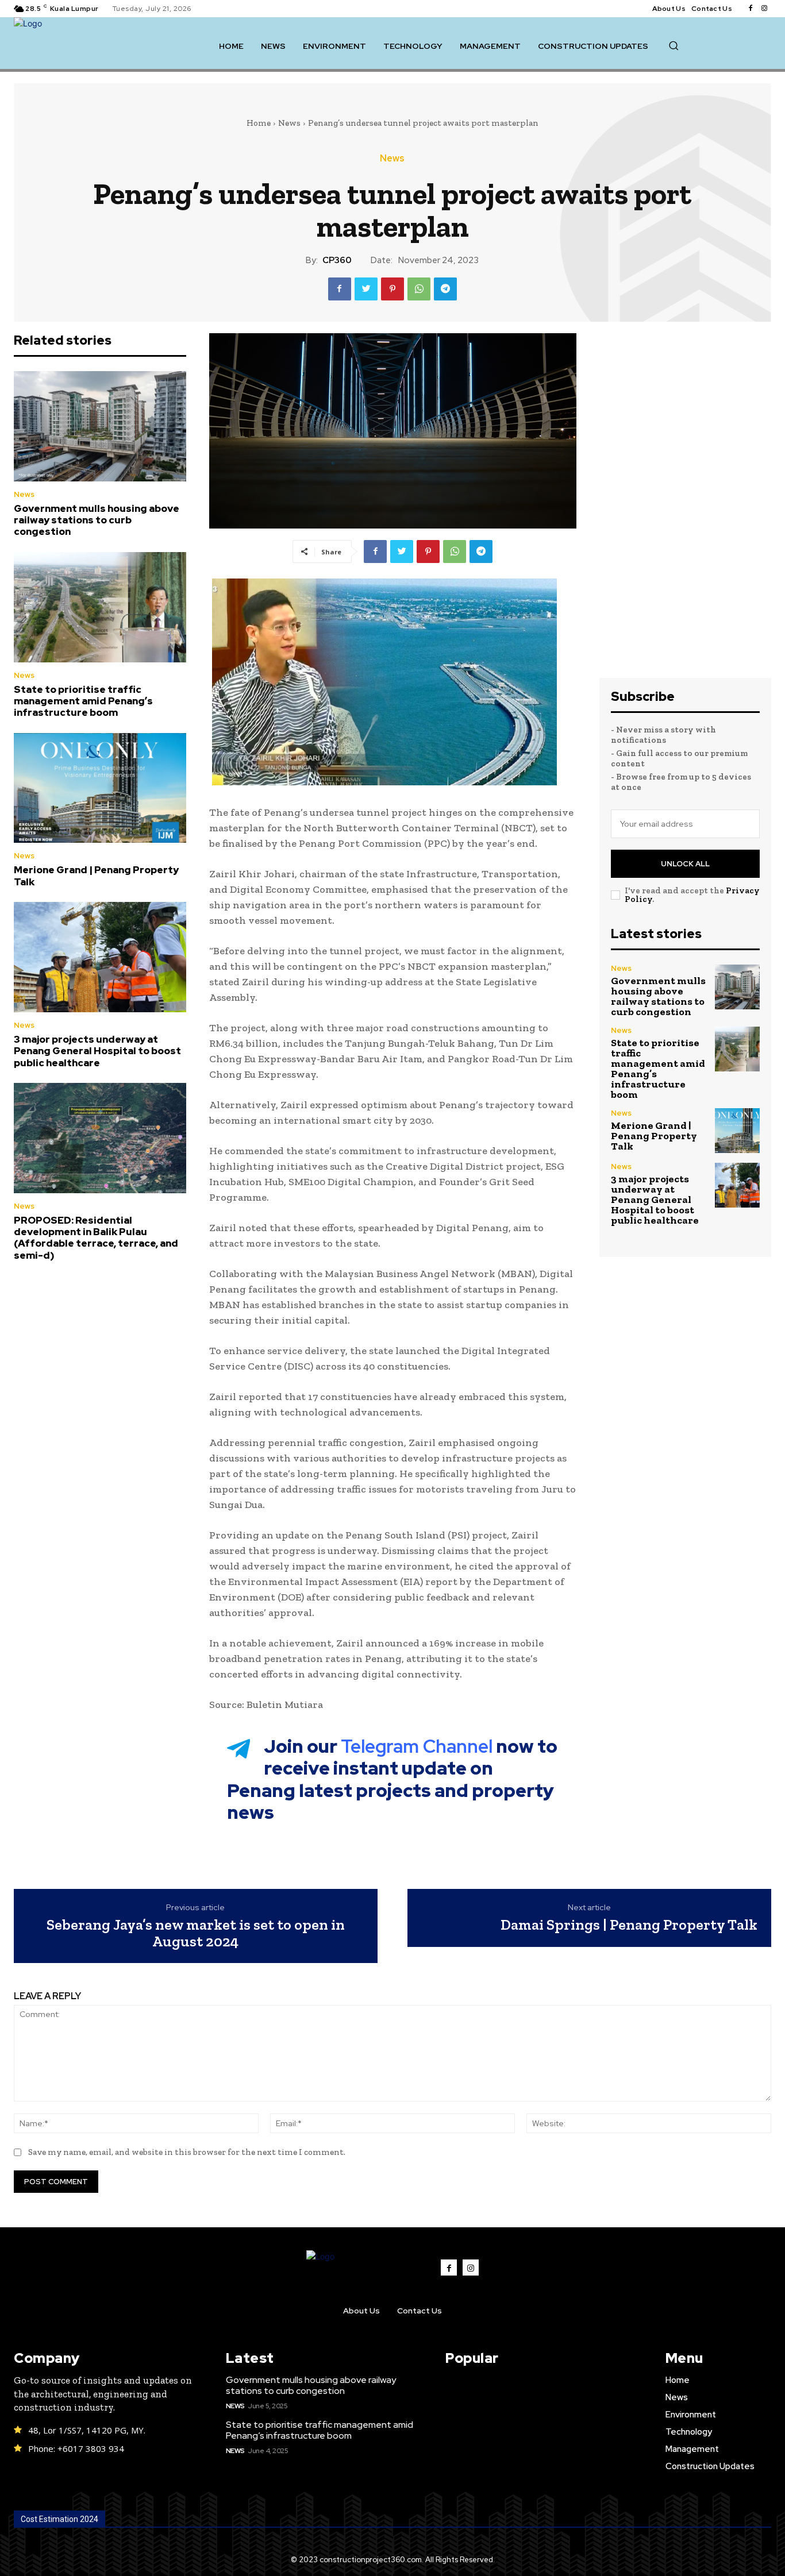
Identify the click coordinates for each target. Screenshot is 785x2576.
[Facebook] (751, 9)
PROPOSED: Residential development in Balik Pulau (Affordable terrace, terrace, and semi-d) (96, 1238)
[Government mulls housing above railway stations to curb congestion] (100, 426)
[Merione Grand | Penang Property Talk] (100, 788)
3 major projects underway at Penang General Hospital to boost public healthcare (97, 1051)
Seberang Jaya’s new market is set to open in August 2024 (196, 1933)
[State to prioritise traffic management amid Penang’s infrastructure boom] (100, 607)
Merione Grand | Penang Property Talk (96, 876)
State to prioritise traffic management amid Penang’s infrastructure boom (83, 701)
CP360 (337, 260)
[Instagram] (764, 9)
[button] (674, 45)
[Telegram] (445, 289)
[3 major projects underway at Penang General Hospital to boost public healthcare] (100, 957)
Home (259, 123)
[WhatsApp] (419, 289)
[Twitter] (366, 289)
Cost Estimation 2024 (59, 2519)
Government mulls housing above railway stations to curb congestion (97, 520)
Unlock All (685, 864)
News (289, 123)
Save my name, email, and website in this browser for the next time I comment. (187, 2152)
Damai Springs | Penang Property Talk (629, 1925)
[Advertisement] (686, 506)
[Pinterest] (392, 289)
